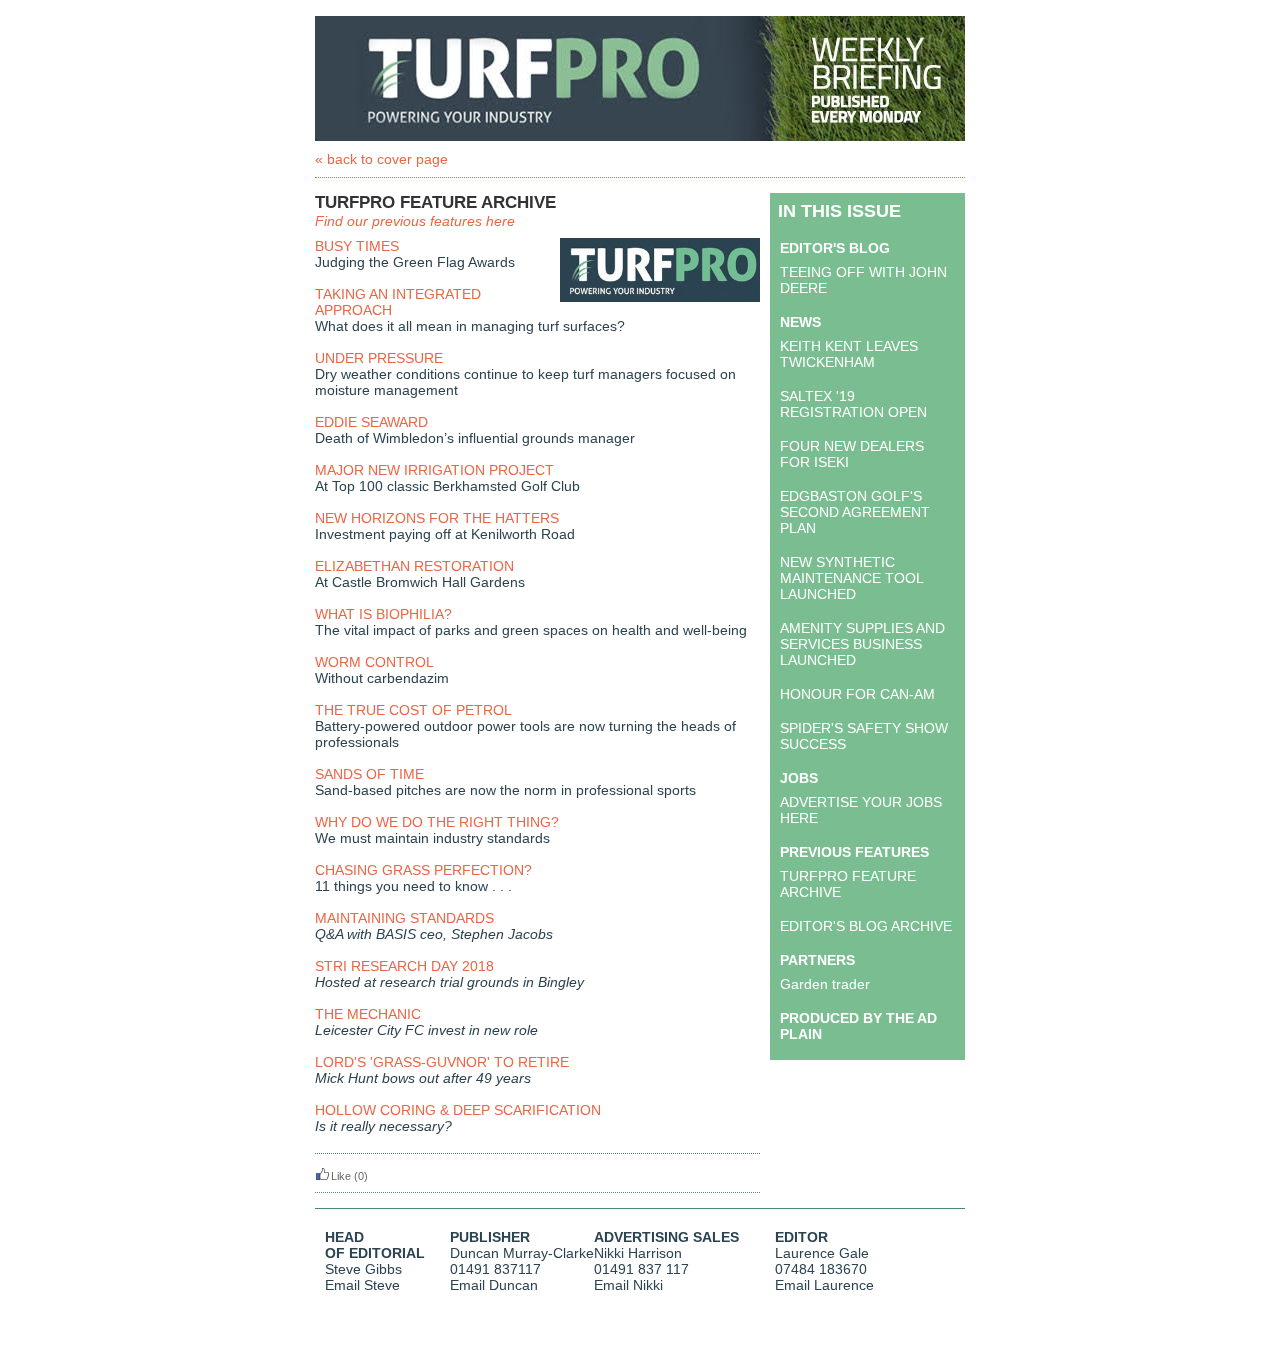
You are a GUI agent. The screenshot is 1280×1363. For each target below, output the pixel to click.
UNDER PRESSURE (379, 358)
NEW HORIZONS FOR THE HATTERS (437, 518)
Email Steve (362, 1285)
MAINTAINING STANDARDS (404, 918)
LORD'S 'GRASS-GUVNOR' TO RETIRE (442, 1062)
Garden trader (825, 984)
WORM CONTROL (374, 662)
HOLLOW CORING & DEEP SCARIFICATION (458, 1110)
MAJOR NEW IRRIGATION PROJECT (434, 470)
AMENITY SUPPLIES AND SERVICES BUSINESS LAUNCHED (862, 644)
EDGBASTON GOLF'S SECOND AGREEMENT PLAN (855, 512)
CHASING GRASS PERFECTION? (423, 870)
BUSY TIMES (357, 246)
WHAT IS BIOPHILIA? (383, 614)
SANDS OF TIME (369, 774)
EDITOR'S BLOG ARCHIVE (866, 926)
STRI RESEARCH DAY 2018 (404, 966)
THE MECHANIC (368, 1014)
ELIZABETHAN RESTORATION (414, 566)
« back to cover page (381, 159)
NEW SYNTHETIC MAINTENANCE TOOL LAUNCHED (851, 578)
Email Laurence (824, 1285)
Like (341, 1176)
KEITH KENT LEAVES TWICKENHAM (849, 354)
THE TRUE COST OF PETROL (413, 710)
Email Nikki (628, 1285)
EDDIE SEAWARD (371, 422)
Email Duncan (494, 1285)
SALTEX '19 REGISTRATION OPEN (853, 404)
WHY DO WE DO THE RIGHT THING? (437, 822)
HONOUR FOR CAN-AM (857, 694)
